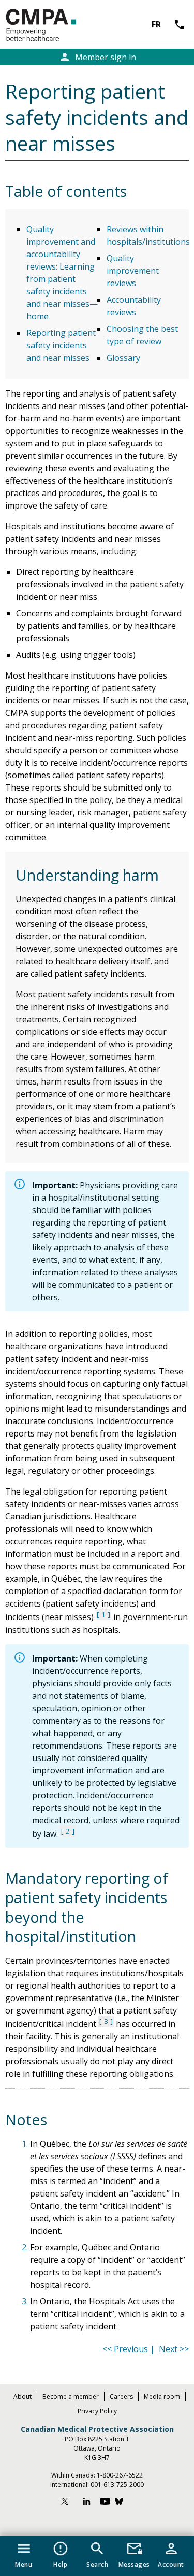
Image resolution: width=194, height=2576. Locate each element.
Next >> (174, 2349)
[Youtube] (105, 2503)
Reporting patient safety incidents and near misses (61, 345)
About (23, 2396)
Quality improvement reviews (133, 271)
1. (26, 2144)
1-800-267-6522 (120, 2475)
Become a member (71, 2396)
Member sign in (97, 57)
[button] (24, 2553)
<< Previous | (130, 2349)
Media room (162, 2396)
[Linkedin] (87, 2503)
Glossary (123, 358)
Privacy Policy (97, 2411)
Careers (121, 2396)
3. (26, 2301)
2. (26, 2247)
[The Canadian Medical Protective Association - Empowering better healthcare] (58, 26)
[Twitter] (69, 2503)
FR (156, 24)
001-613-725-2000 (117, 2484)
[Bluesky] (124, 2503)
